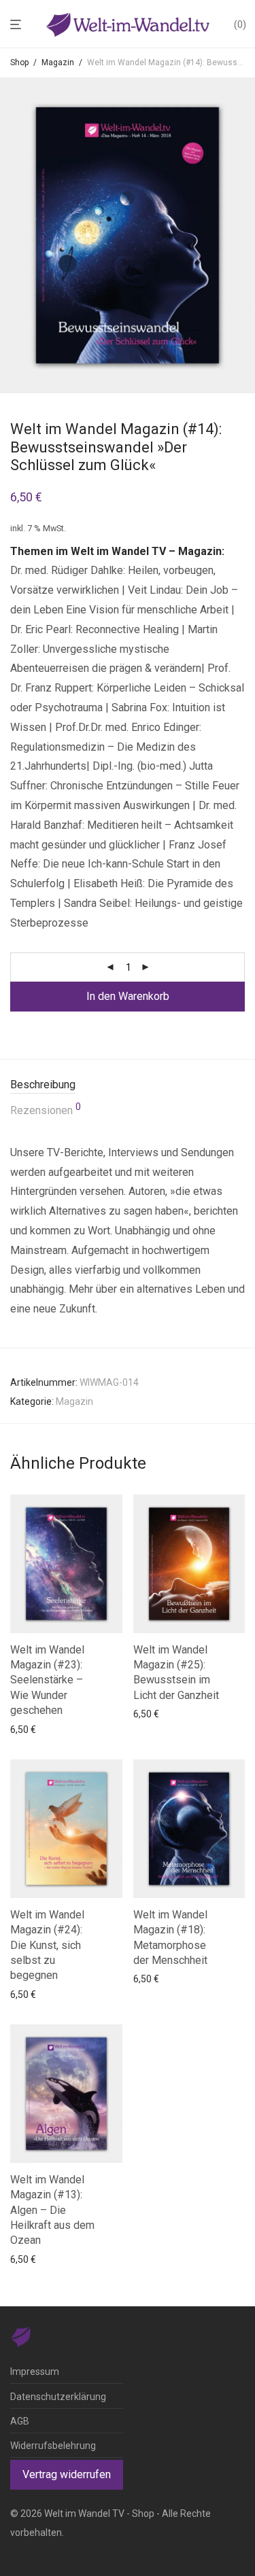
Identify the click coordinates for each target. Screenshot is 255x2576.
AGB (20, 2421)
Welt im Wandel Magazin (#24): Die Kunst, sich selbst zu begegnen (47, 1945)
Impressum (35, 2372)
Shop (19, 62)
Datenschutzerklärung (58, 2397)
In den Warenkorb (128, 996)
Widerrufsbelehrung (53, 2446)
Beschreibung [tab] (43, 1085)
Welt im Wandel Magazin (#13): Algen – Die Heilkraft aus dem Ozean (52, 2210)
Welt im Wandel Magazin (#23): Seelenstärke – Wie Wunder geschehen (47, 1680)
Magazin (58, 62)
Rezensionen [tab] (46, 1109)
